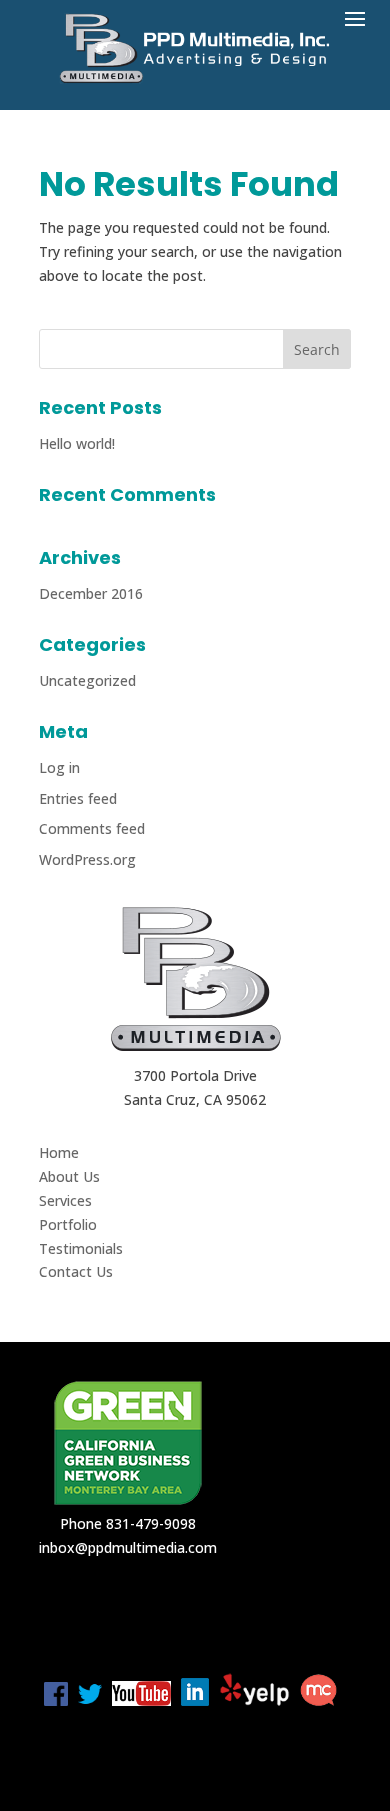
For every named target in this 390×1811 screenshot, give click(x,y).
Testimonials (81, 1248)
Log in (59, 767)
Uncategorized (87, 680)
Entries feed (78, 798)
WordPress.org (87, 859)
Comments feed (92, 828)
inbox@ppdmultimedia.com (128, 1547)
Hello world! (77, 443)
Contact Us (76, 1271)
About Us (69, 1176)
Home (59, 1152)
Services (65, 1200)
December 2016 (91, 593)
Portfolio (68, 1224)
